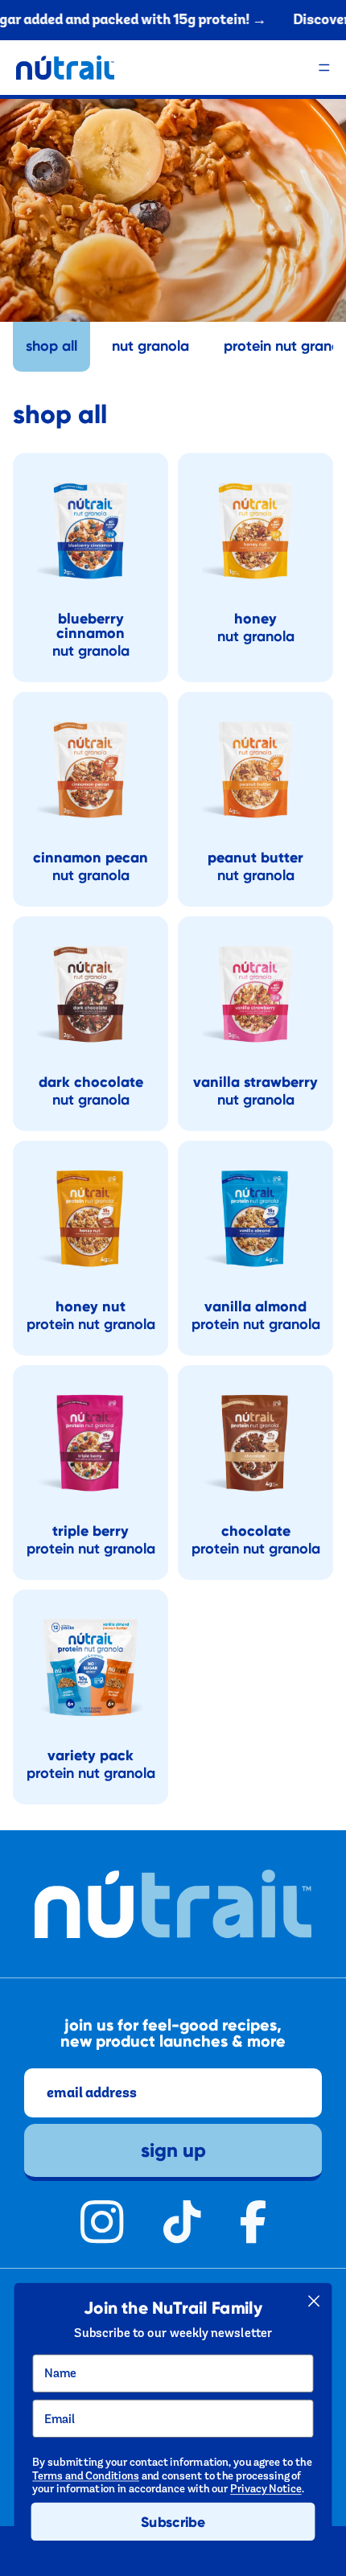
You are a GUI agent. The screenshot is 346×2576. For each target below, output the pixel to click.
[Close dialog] (314, 2301)
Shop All (51, 346)
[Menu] (324, 68)
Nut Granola (150, 346)
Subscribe (173, 2522)
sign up (173, 2150)
